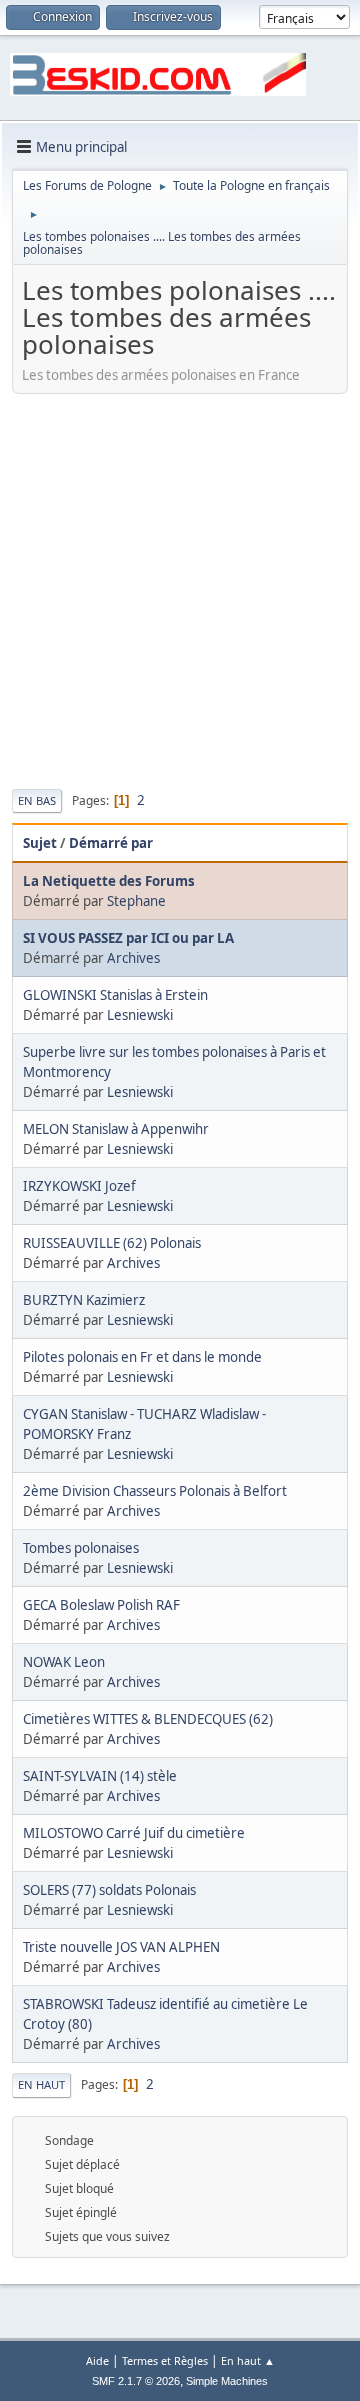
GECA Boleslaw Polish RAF (101, 1605)
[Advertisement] (180, 589)
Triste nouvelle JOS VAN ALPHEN (121, 1947)
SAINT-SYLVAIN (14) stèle (100, 1776)
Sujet (40, 843)
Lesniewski (140, 1015)
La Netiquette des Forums (109, 881)
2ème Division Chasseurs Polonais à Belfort (155, 1491)
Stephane (136, 901)
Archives (133, 958)
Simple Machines (227, 2381)
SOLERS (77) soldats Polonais (109, 1890)
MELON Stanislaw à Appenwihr (116, 1129)
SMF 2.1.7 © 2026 (136, 2381)
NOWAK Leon (64, 1662)
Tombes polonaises (81, 1548)
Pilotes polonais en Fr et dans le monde (142, 1357)
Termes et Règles (165, 2360)
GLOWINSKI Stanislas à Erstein (115, 995)
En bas (37, 800)
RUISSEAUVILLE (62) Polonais (112, 1243)
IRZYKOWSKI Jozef (79, 1186)
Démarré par (111, 843)
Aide (97, 2360)
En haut (41, 2084)
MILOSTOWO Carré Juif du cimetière (134, 1833)
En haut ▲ (248, 2360)
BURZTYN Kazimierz (84, 1300)
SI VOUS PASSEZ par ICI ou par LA (128, 938)
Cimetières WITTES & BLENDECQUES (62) (148, 1719)
